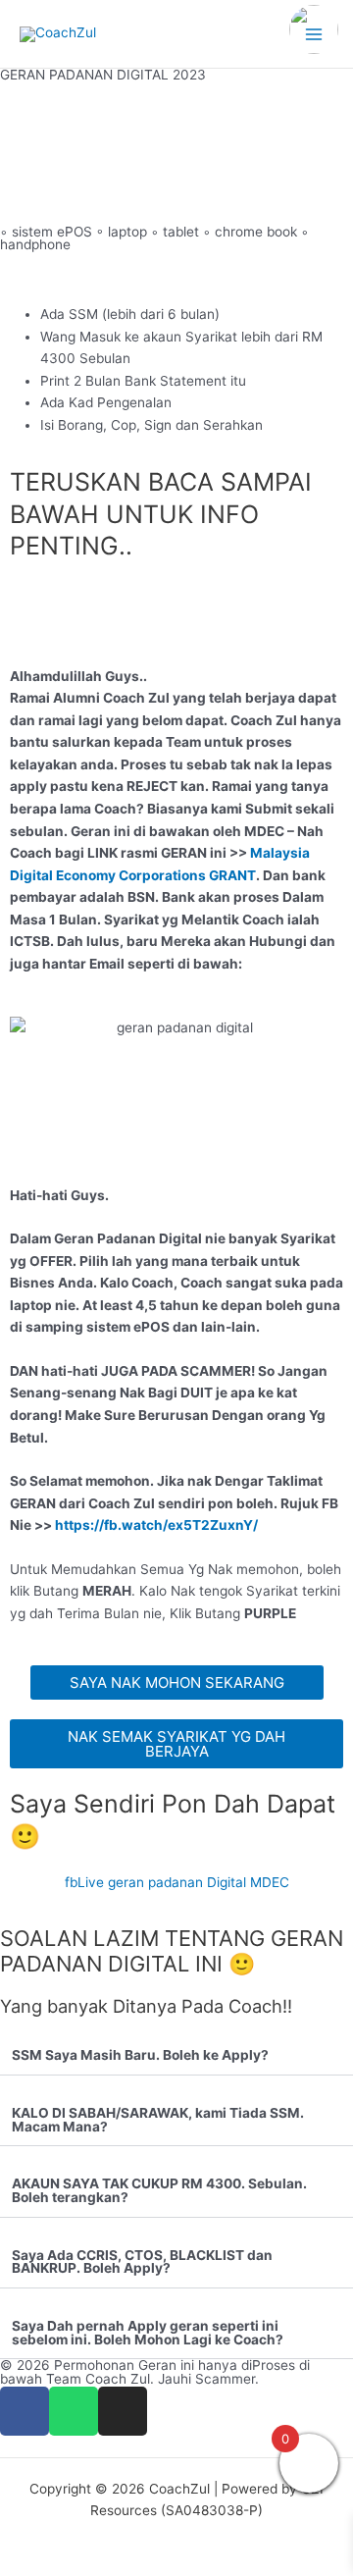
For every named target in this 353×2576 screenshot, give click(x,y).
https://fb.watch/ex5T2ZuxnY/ (158, 1525)
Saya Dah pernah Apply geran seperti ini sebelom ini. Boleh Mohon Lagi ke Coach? (148, 2333)
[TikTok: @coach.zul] (314, 32)
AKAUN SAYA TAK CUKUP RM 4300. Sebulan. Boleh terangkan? (159, 2190)
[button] (176, 2056)
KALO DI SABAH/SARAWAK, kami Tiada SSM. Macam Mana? (158, 2120)
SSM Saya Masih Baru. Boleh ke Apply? (140, 2055)
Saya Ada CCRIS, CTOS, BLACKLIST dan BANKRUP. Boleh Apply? (142, 2262)
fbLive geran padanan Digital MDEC (177, 1882)
